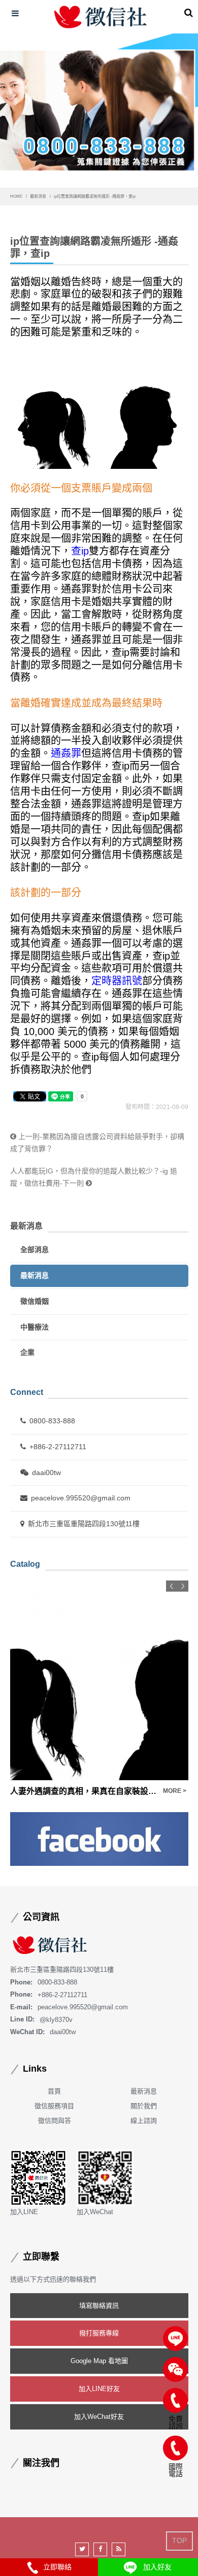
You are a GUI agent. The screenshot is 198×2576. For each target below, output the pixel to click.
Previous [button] (172, 1586)
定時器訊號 (117, 981)
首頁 (54, 2091)
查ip (80, 551)
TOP (179, 2541)
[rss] (119, 2549)
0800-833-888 (52, 1421)
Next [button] (183, 1586)
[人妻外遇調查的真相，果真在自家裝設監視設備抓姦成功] (99, 1680)
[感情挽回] (99, 111)
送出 (179, 37)
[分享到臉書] (100, 2549)
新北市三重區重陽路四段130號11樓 (84, 1524)
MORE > (175, 1791)
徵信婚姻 (35, 1301)
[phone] (175, 2400)
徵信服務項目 (54, 2106)
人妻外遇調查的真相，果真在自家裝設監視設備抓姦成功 (84, 1791)
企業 (27, 1352)
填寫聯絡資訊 (99, 2306)
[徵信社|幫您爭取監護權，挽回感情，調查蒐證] (102, 17)
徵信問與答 (55, 2121)
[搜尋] (189, 13)
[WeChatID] (175, 2369)
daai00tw (46, 1473)
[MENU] (15, 14)
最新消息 (38, 196)
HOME (16, 196)
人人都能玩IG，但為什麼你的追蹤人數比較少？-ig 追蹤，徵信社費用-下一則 (94, 1177)
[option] (99, 1689)
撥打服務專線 (99, 2333)
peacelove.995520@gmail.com (81, 1498)
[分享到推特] (82, 2549)
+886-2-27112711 (58, 1447)
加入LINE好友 (99, 2389)
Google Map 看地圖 (99, 2361)
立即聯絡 (55, 2567)
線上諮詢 (144, 2121)
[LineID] (175, 2339)
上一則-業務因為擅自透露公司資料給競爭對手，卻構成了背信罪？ (97, 1143)
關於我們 (144, 2106)
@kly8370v (56, 2019)
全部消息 (35, 1249)
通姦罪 (66, 753)
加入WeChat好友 (99, 2417)
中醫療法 (35, 1327)
